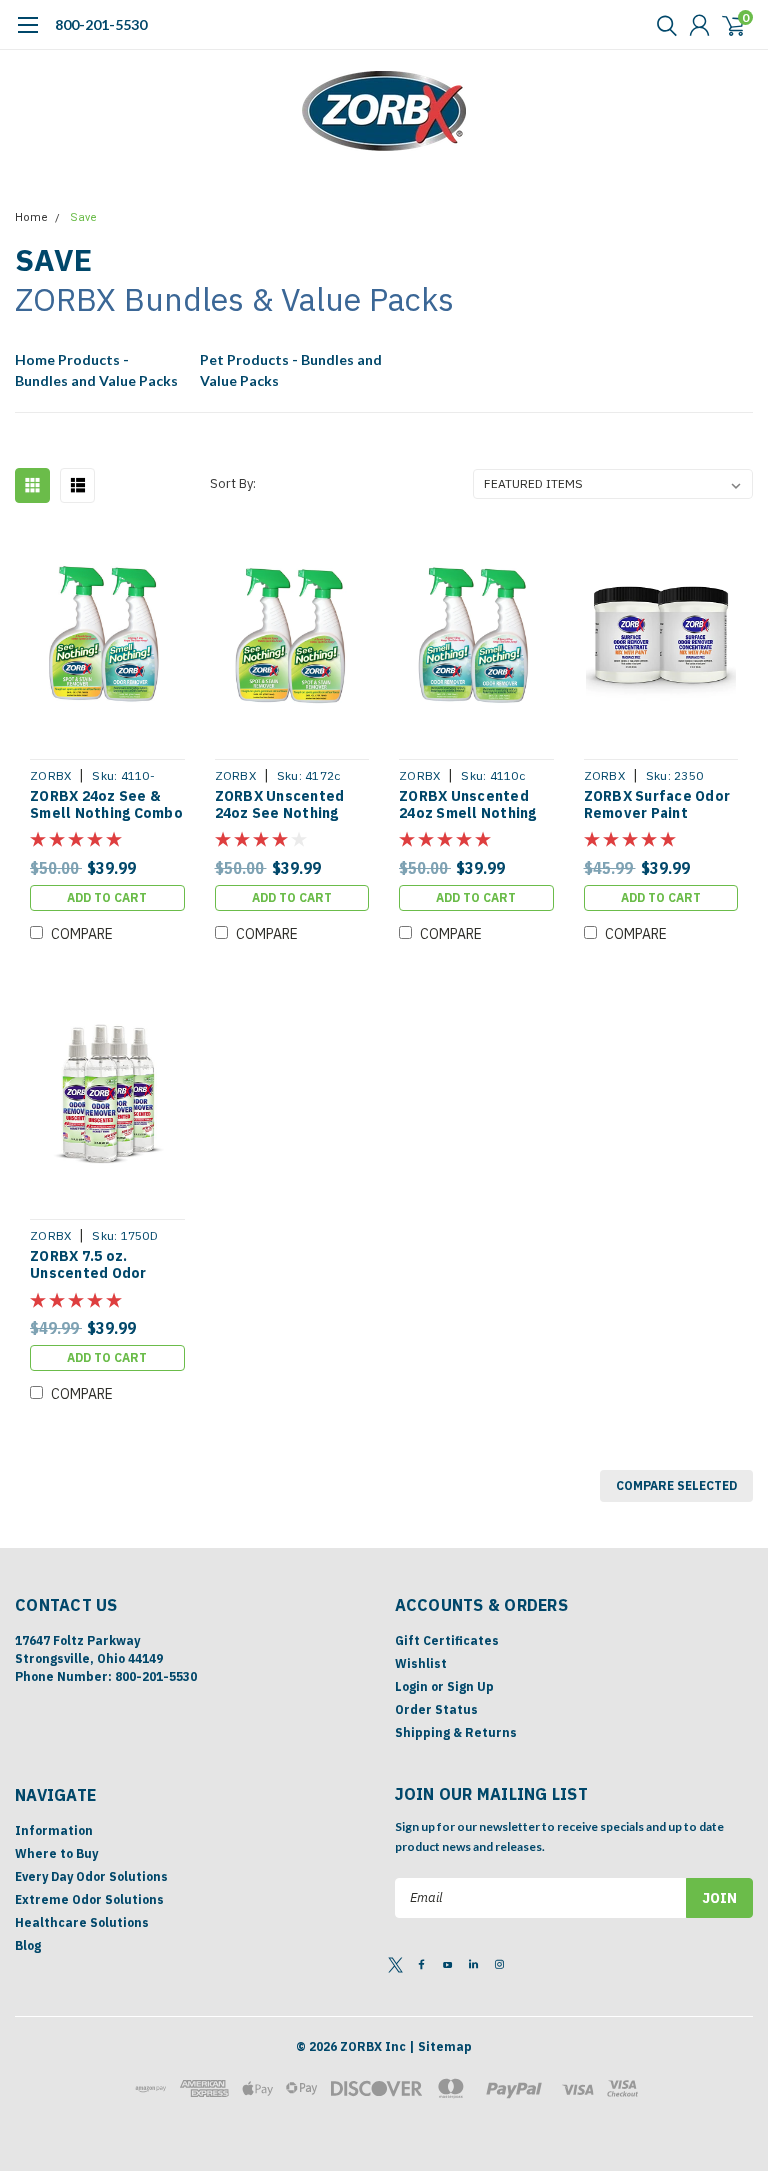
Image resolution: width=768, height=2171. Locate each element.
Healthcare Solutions (82, 1922)
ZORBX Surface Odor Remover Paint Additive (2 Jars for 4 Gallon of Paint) (659, 805)
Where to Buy (56, 1853)
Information (54, 1830)
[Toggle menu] (27, 35)
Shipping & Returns (456, 1732)
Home (31, 217)
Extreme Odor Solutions (89, 1899)
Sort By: (233, 483)
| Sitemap (440, 2046)
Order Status (436, 1709)
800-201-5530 (101, 24)
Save (83, 217)
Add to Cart (107, 897)
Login (411, 1686)
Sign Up (470, 1686)
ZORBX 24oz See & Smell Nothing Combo (106, 805)
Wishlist (421, 1663)
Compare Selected (676, 1485)
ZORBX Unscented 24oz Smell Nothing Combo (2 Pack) (468, 805)
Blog (28, 1945)
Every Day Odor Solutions (91, 1876)
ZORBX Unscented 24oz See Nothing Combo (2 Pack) (280, 805)
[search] (662, 25)
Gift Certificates (447, 1640)
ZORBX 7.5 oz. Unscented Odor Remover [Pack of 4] (101, 1265)
